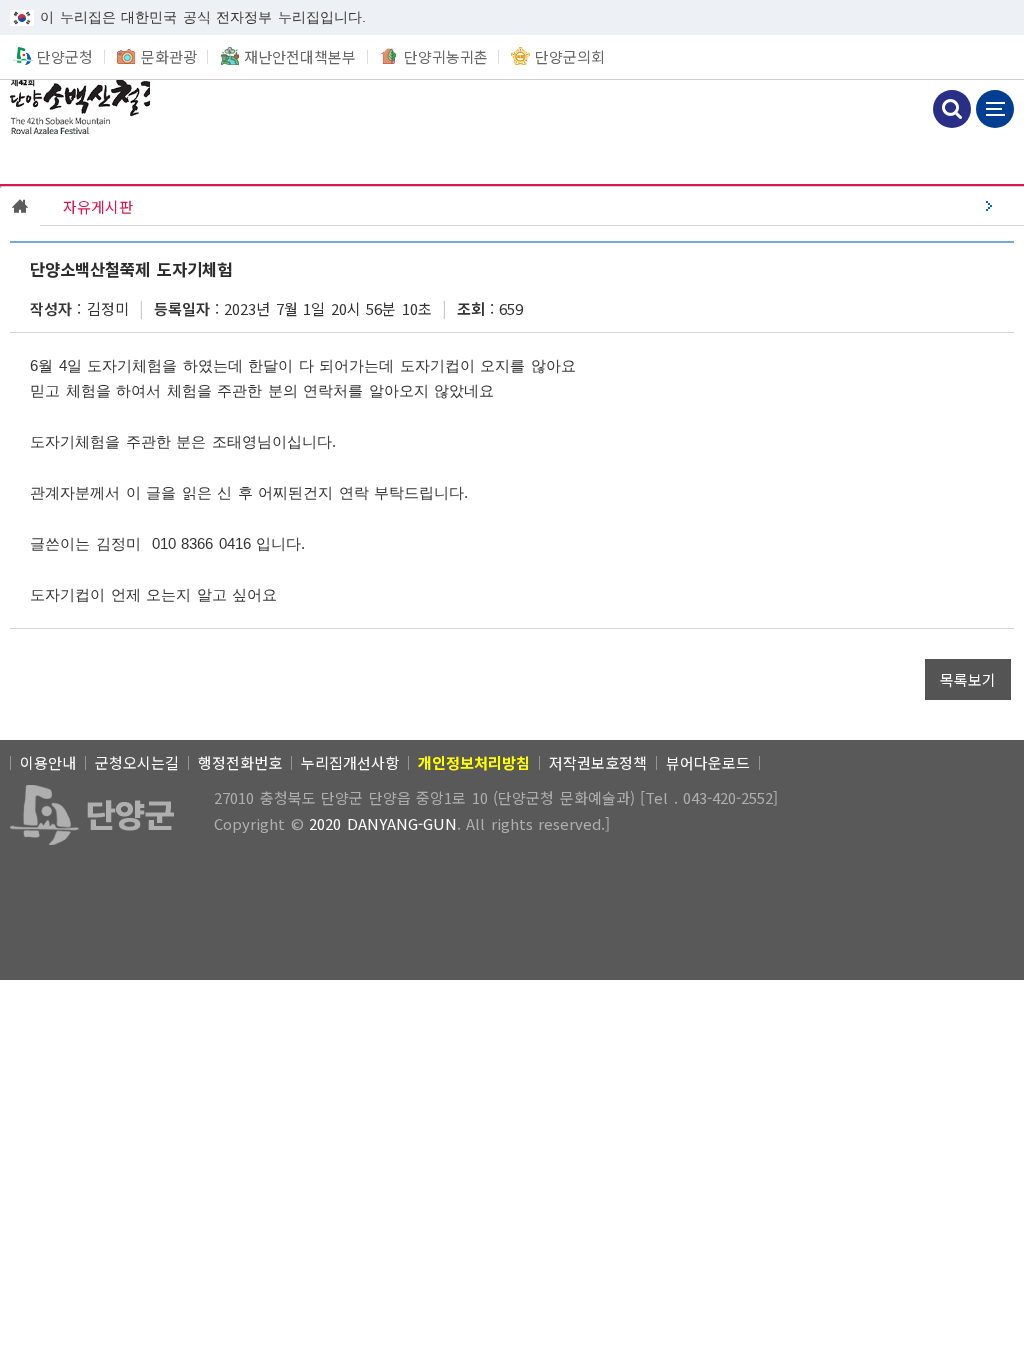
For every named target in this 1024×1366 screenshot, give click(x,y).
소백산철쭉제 (75, 106)
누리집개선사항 (350, 762)
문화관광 (169, 56)
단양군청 (65, 56)
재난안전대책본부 (300, 56)
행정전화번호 (240, 762)
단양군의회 (570, 56)
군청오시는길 (137, 762)
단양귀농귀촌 (446, 56)
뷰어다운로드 (708, 762)
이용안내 (48, 762)
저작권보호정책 (598, 762)
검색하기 (952, 109)
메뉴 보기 (995, 109)
